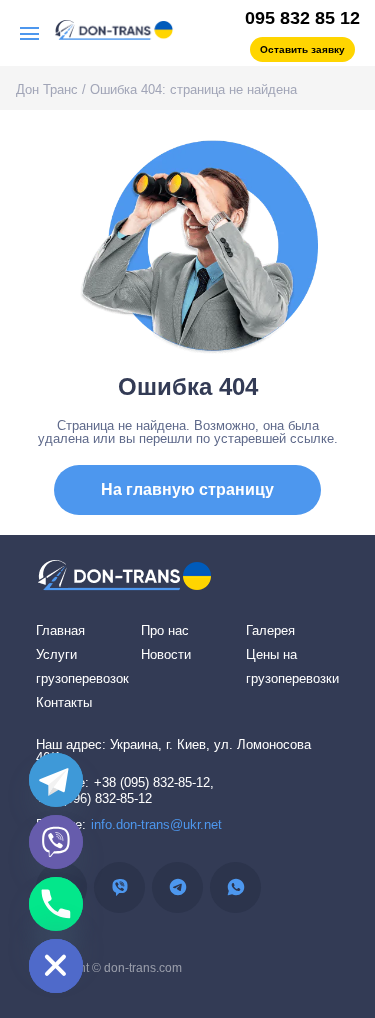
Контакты (64, 702)
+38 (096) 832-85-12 (94, 798)
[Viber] (56, 842)
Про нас (165, 630)
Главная (60, 630)
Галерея (270, 630)
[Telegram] (56, 780)
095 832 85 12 (302, 18)
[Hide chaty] (56, 966)
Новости (166, 654)
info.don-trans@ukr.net (156, 824)
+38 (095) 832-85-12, (154, 782)
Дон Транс (47, 89)
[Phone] (56, 904)
